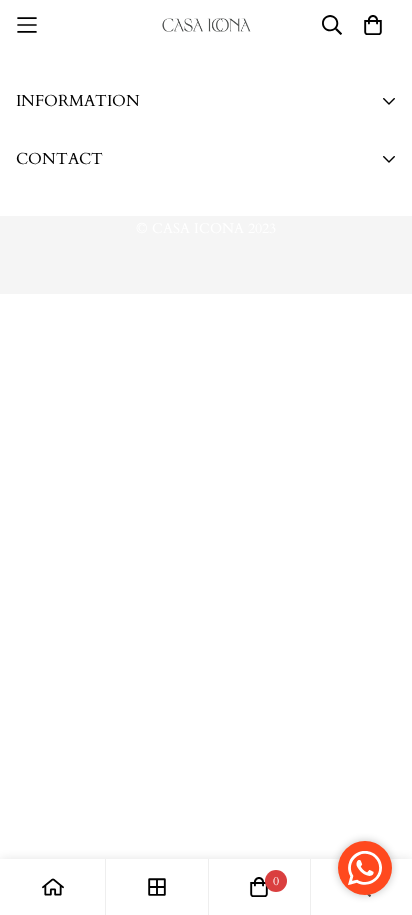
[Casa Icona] (206, 24)
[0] (259, 887)
